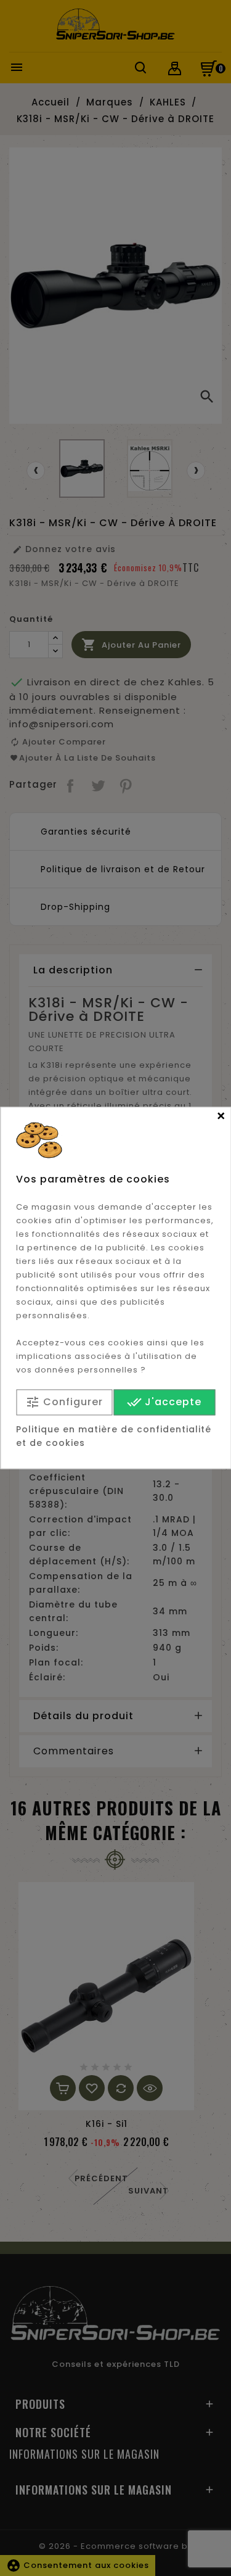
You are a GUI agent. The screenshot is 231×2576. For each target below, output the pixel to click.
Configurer (64, 1402)
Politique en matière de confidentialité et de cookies (114, 1437)
